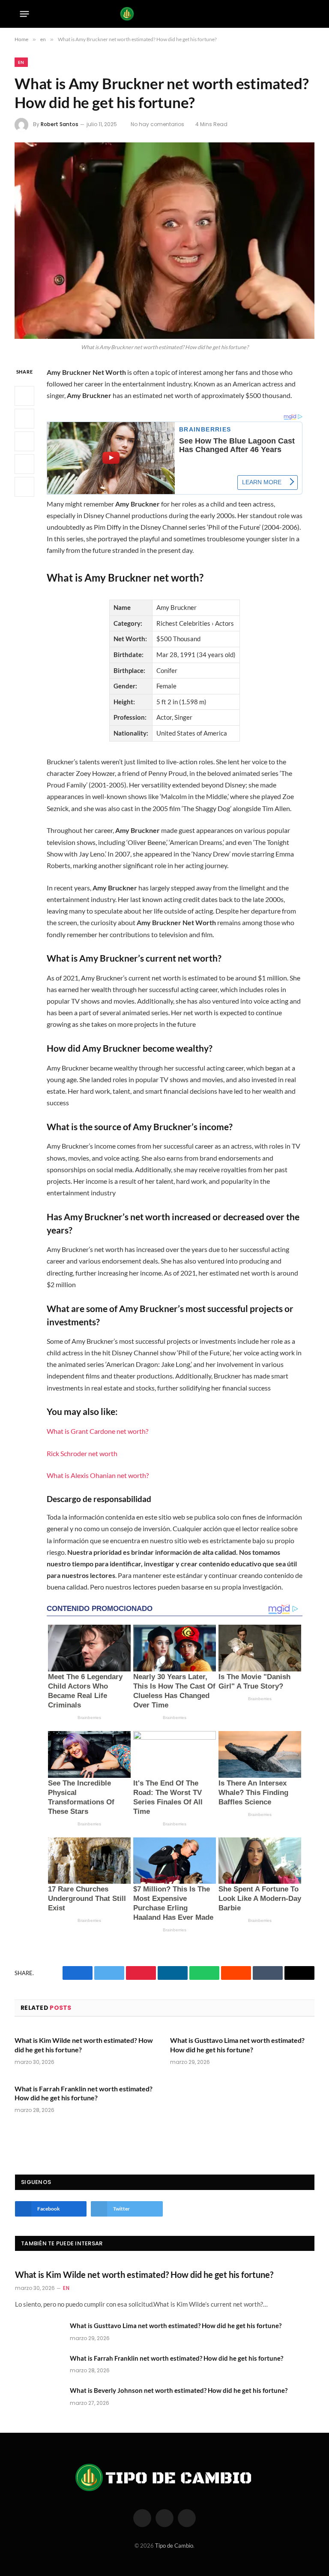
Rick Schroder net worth (82, 1453)
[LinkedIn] (24, 441)
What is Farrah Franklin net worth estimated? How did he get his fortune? (84, 2093)
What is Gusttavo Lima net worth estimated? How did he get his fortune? (237, 2045)
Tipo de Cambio (174, 2546)
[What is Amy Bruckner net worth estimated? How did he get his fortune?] (164, 240)
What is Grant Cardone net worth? (97, 1431)
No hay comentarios (157, 124)
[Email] (24, 487)
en (21, 62)
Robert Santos (60, 124)
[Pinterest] (24, 464)
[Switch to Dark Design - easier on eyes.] (293, 14)
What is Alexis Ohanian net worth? (98, 1475)
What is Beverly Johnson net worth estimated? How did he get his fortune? (179, 2390)
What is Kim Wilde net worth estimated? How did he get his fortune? (84, 2045)
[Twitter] (24, 419)
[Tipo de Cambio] (165, 14)
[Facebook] (24, 396)
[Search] (306, 14)
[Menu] (25, 14)
